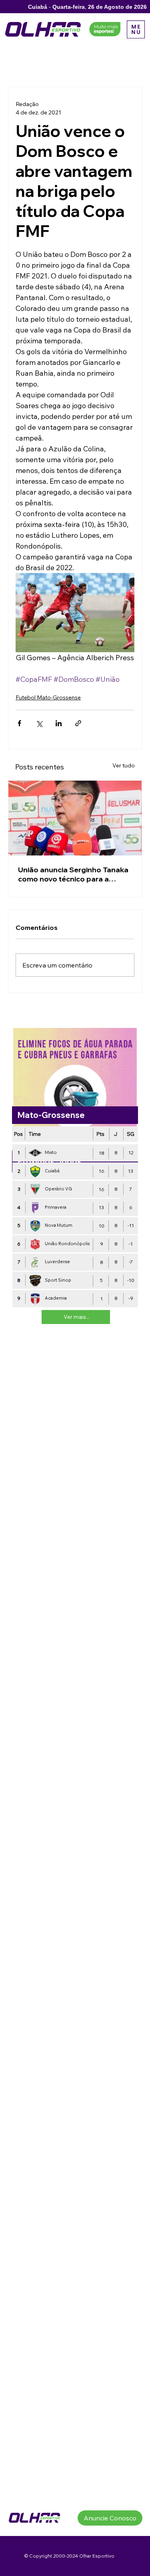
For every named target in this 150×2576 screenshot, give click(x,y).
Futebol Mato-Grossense (48, 697)
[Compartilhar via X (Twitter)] (39, 723)
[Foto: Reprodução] (75, 818)
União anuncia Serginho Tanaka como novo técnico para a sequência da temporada (73, 874)
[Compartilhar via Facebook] (19, 723)
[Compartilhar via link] (78, 723)
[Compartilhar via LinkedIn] (59, 723)
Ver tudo (124, 765)
